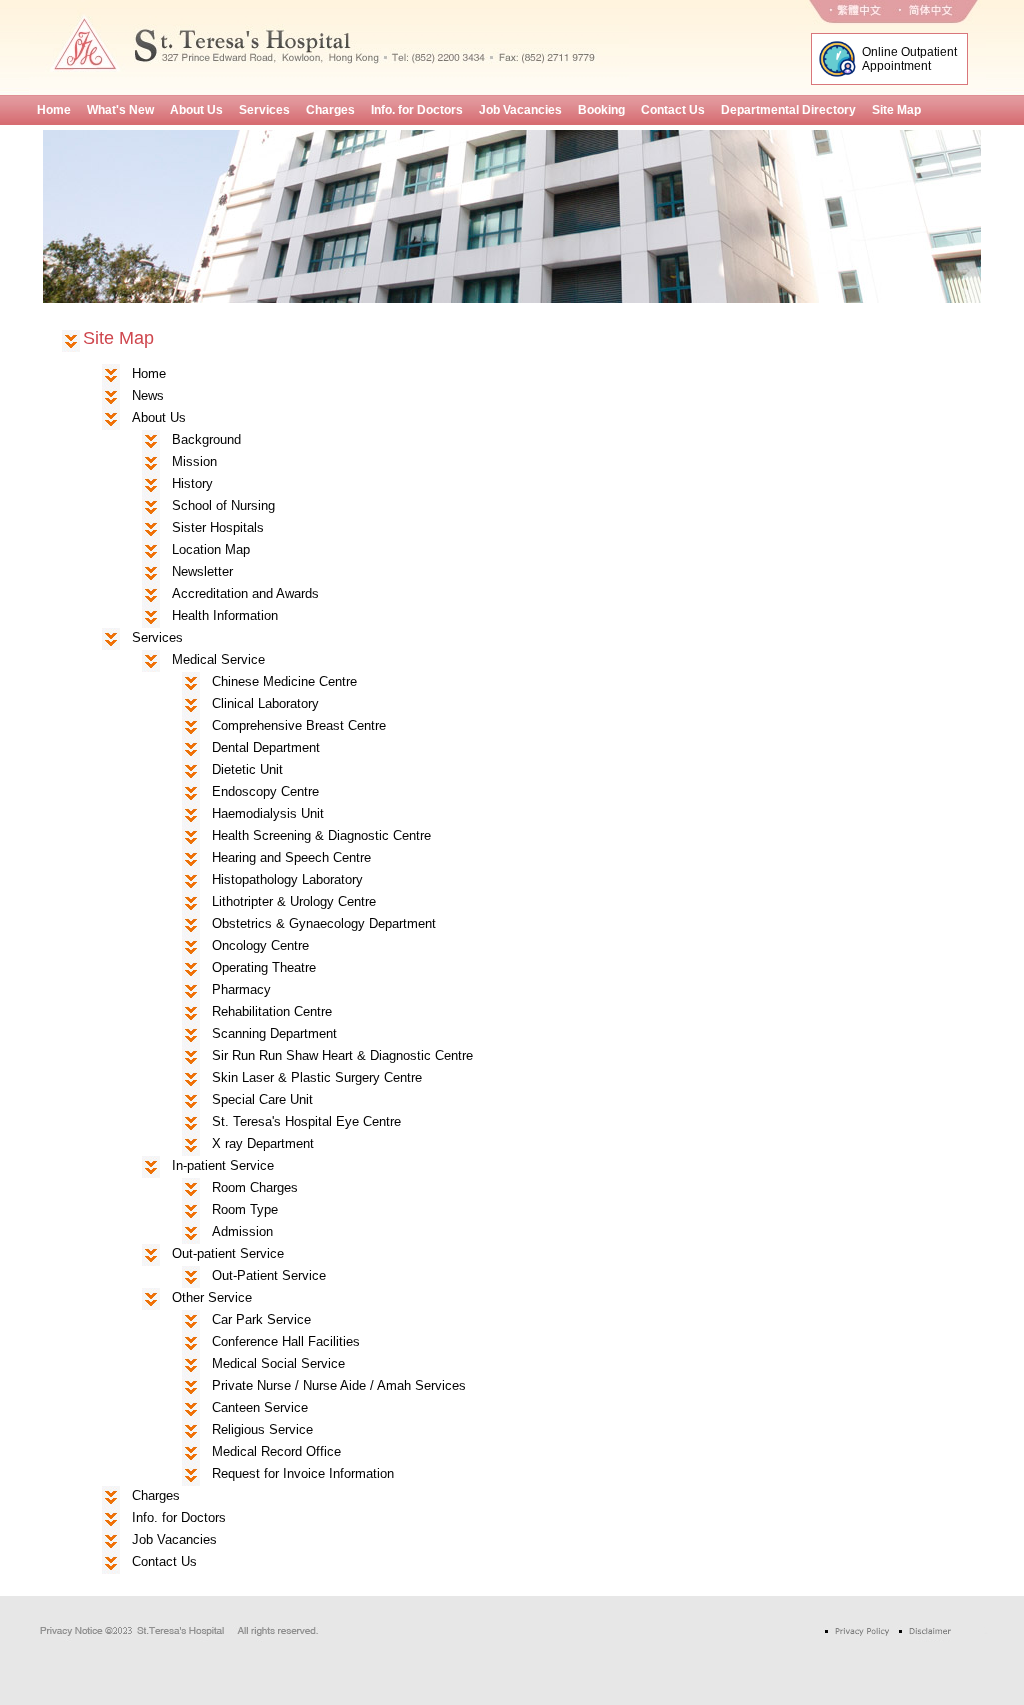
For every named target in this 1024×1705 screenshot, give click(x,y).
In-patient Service (223, 1165)
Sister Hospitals (218, 527)
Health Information (225, 615)
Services (157, 637)
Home (149, 373)
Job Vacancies (174, 1539)
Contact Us (164, 1561)
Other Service (212, 1297)
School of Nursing (223, 505)
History (192, 483)
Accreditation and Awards (245, 593)
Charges (156, 1495)
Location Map (211, 549)
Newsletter (202, 571)
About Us (159, 417)
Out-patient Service (228, 1253)
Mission (194, 461)
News (148, 395)
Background (206, 439)
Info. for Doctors (179, 1517)
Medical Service (218, 659)
